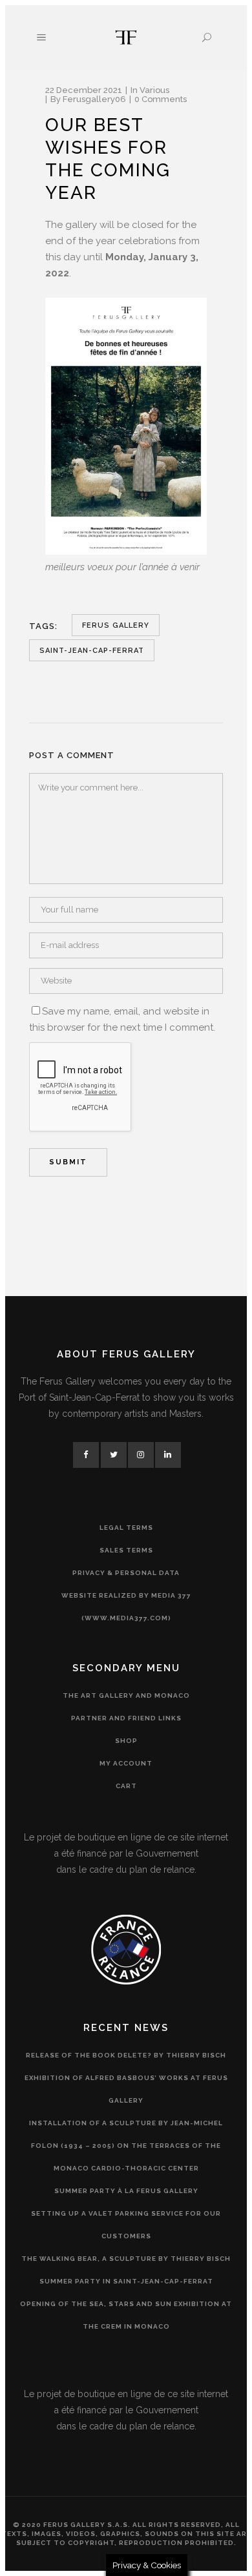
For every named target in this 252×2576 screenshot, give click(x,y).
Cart (126, 1786)
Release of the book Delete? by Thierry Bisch (126, 2055)
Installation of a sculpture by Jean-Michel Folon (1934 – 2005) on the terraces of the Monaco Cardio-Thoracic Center (126, 2146)
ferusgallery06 (94, 99)
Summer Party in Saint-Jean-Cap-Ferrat (126, 2281)
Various (154, 90)
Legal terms (126, 1528)
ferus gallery (116, 625)
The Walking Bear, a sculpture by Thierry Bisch (126, 2259)
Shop (126, 1741)
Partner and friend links (126, 1718)
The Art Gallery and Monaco (126, 1695)
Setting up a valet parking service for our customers (126, 2225)
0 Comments (161, 99)
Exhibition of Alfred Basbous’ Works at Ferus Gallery (126, 2089)
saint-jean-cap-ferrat (92, 651)
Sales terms (126, 1550)
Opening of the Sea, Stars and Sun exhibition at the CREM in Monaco (126, 2315)
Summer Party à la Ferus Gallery (126, 2191)
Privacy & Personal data (126, 1573)
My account (126, 1763)
